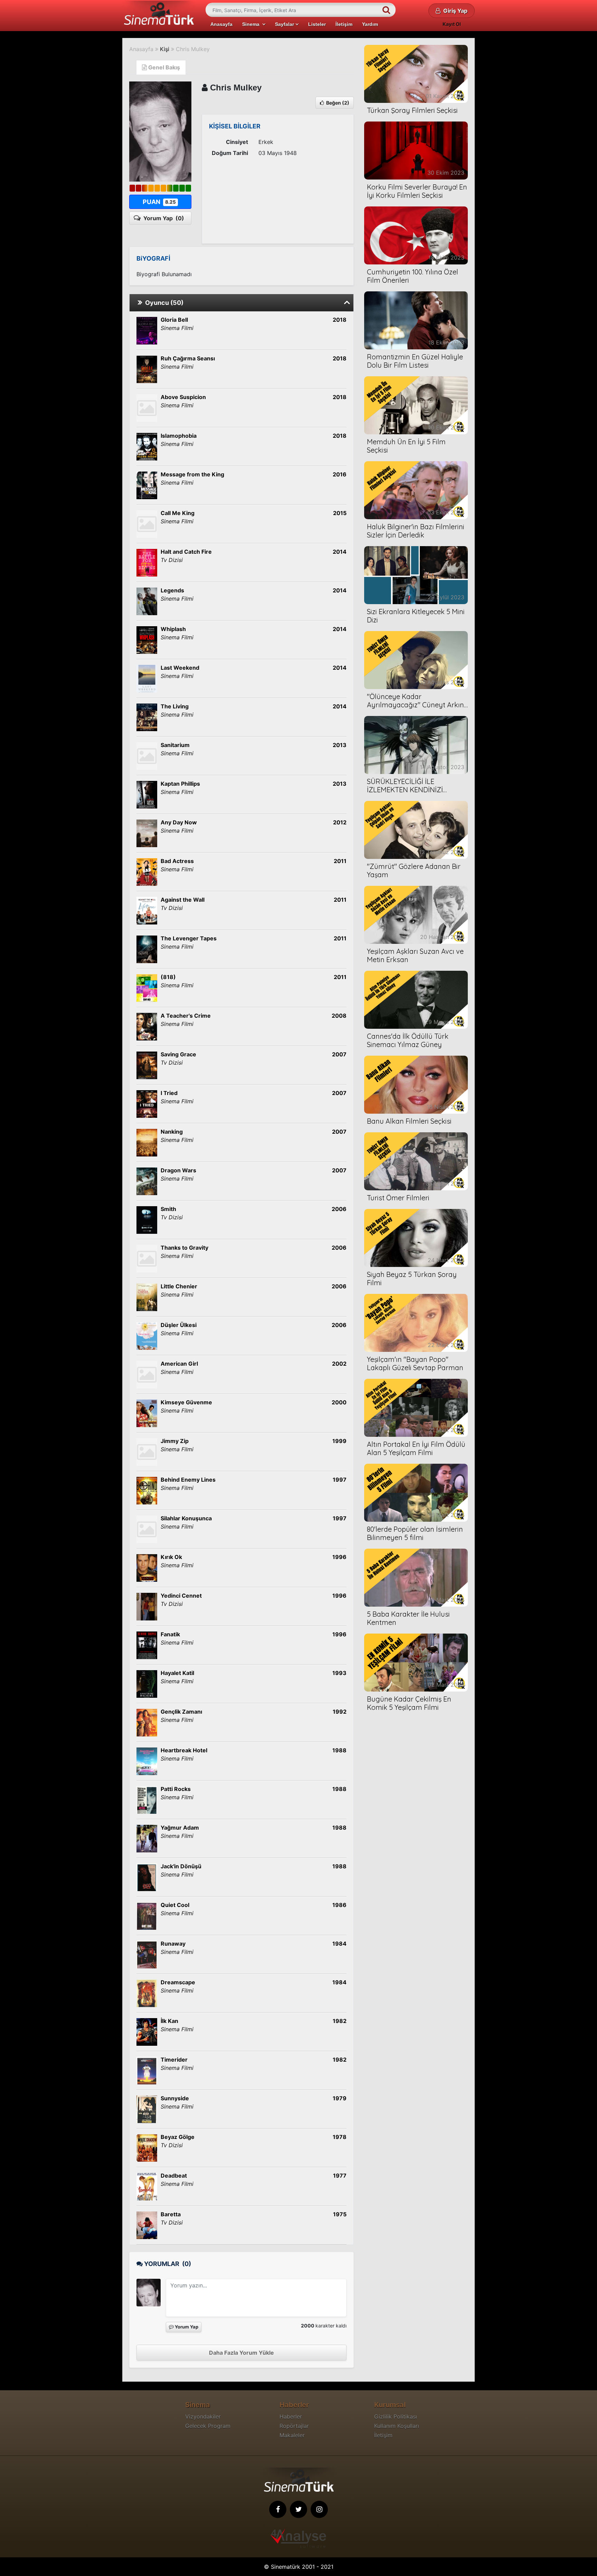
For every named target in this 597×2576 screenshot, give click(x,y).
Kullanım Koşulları (397, 2426)
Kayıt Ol (452, 24)
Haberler (291, 2417)
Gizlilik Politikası (396, 2417)
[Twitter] (298, 2509)
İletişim (344, 24)
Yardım (370, 24)
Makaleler (292, 2435)
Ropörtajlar (294, 2426)
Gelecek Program (208, 2426)
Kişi (165, 49)
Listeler (317, 24)
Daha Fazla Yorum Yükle (241, 2353)
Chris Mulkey (193, 49)
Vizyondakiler (203, 2417)
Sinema (252, 24)
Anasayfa (221, 24)
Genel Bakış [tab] (163, 67)
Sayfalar (285, 24)
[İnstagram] (319, 2509)
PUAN (159, 202)
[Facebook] (278, 2509)
